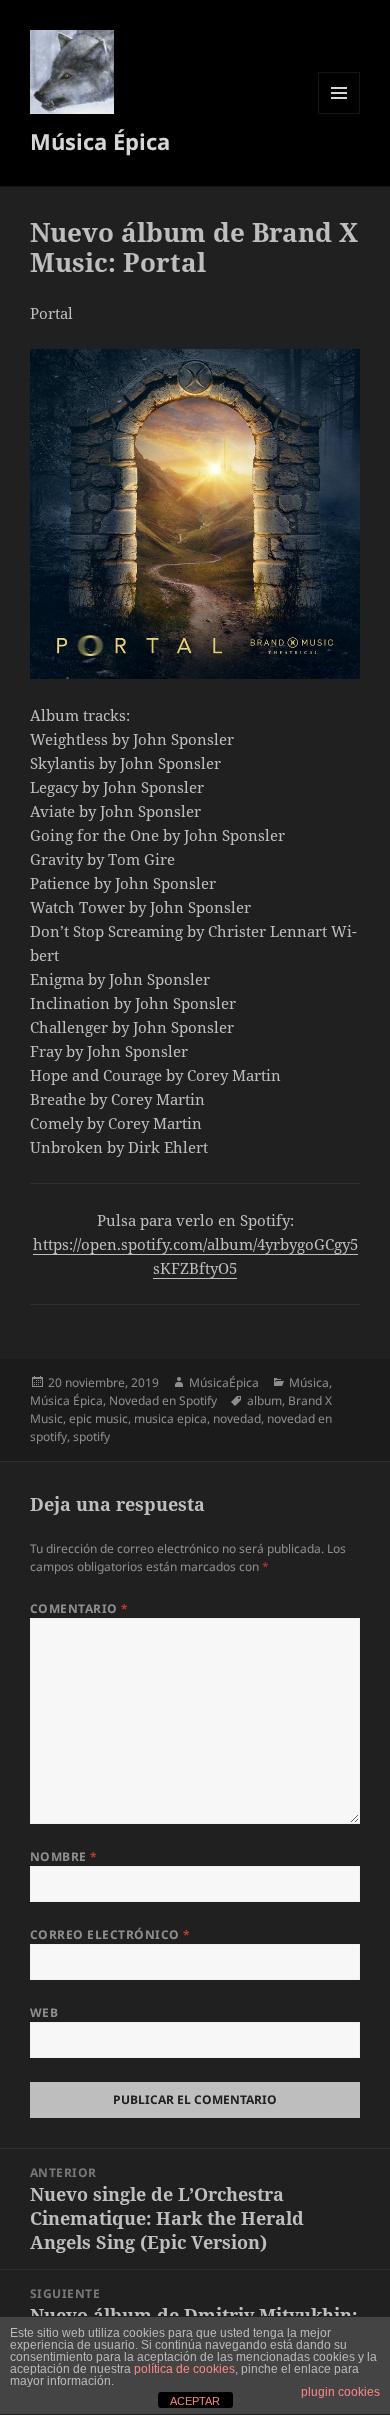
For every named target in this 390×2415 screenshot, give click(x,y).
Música (309, 1382)
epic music (98, 1418)
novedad (237, 1418)
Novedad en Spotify (163, 1400)
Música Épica (100, 141)
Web (44, 2012)
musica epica (170, 1418)
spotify (91, 1436)
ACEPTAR (195, 2401)
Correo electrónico (110, 1934)
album (264, 1400)
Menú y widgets (339, 113)
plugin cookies (340, 2392)
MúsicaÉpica (224, 1382)
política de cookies (184, 2369)
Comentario (79, 1608)
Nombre (64, 1856)
